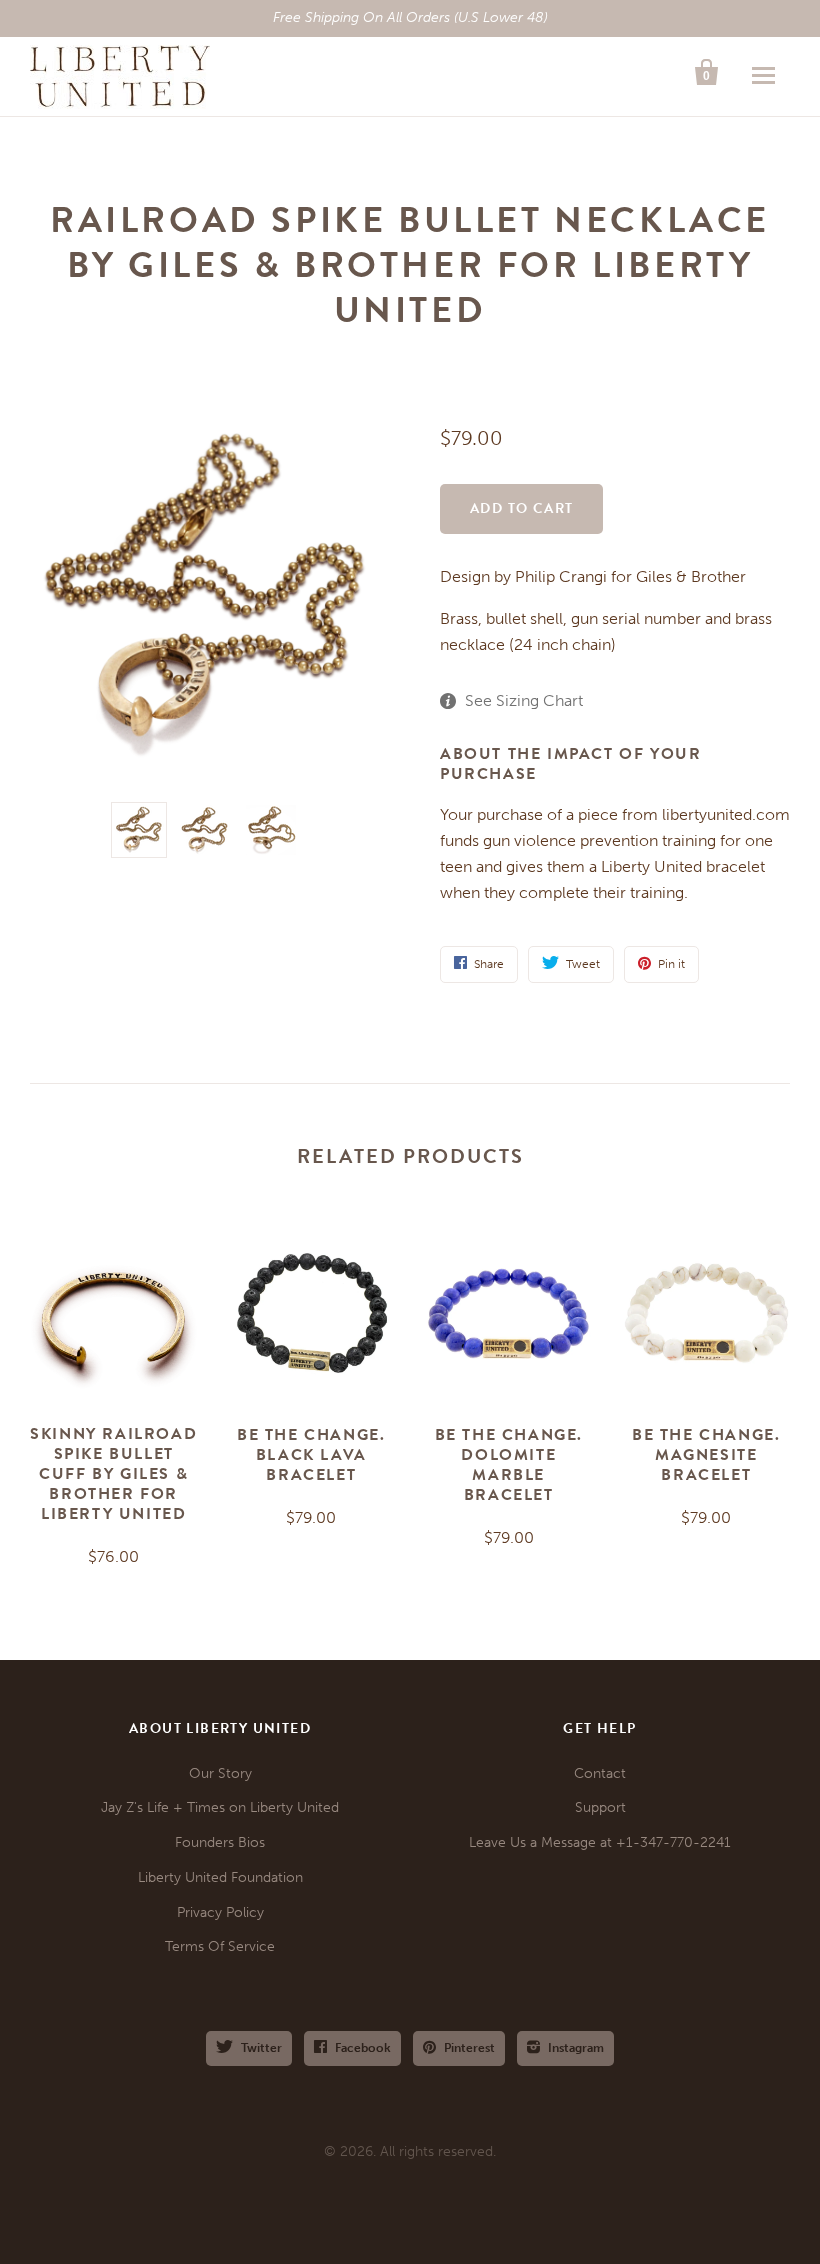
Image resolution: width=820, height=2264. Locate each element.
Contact (600, 1773)
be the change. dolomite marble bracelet (509, 1465)
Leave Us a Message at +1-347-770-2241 (600, 1842)
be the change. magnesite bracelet (706, 1455)
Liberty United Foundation (220, 1877)
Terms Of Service (220, 1946)
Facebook (363, 2048)
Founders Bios (220, 1842)
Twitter (261, 2048)
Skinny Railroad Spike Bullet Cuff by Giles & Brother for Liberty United (113, 1474)
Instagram (576, 2048)
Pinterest (469, 2048)
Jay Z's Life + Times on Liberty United (220, 1807)
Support (600, 1807)
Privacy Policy (220, 1912)
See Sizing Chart (524, 700)
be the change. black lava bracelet (311, 1455)
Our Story (220, 1773)
